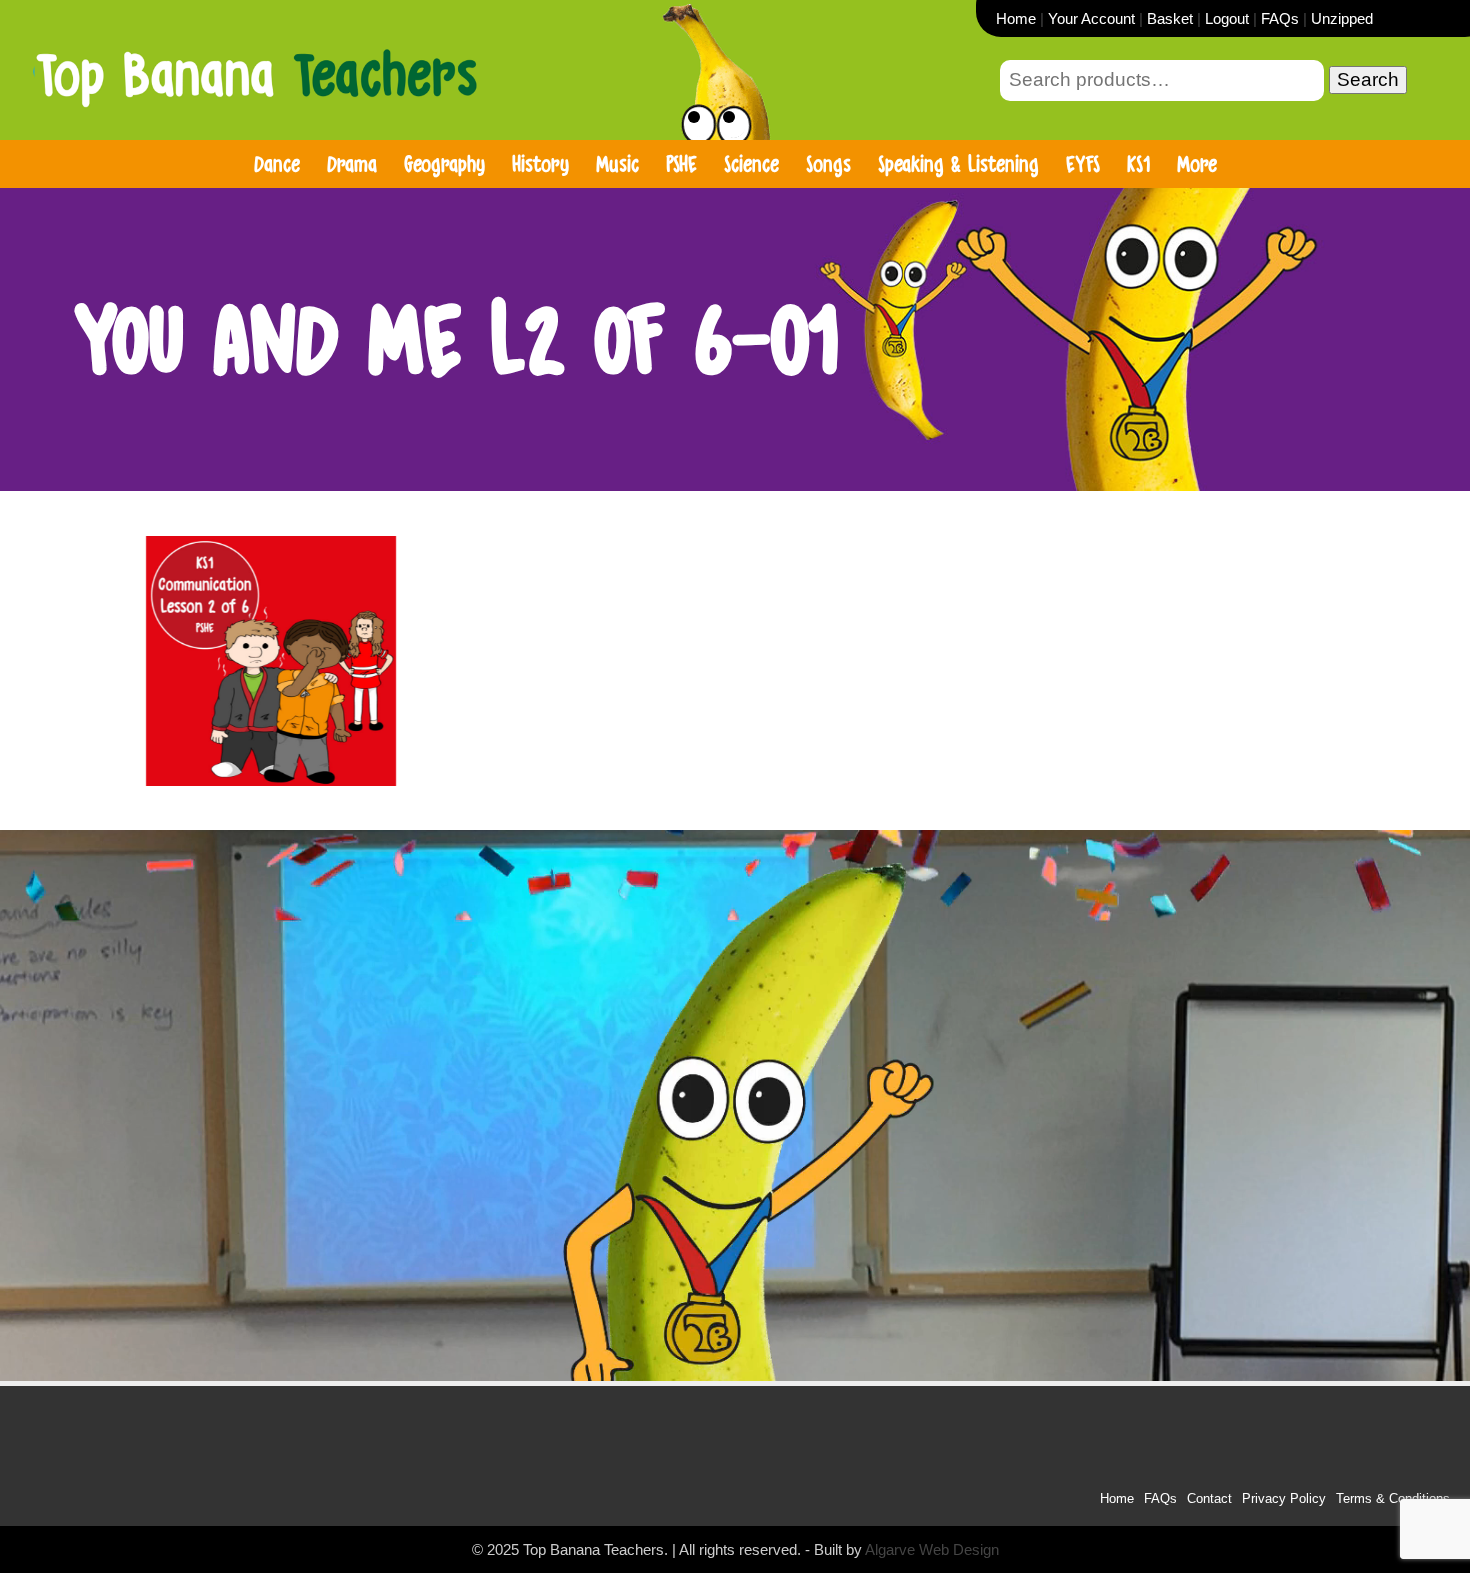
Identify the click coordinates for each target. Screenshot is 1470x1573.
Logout (1227, 18)
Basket (1170, 18)
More (1197, 163)
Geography (444, 163)
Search (1368, 79)
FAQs (1280, 18)
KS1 (1138, 163)
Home (1016, 18)
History (540, 163)
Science (751, 163)
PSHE (681, 163)
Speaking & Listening (958, 163)
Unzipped (1342, 18)
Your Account (1091, 18)
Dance (277, 163)
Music (617, 163)
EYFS (1083, 163)
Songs (828, 163)
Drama (352, 163)
